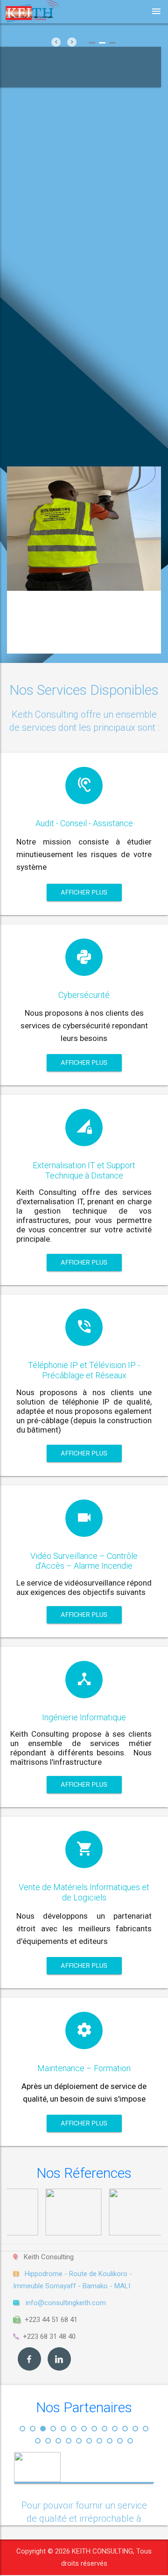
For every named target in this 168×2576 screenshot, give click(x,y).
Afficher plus (84, 892)
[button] (22, 2429)
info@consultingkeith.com (66, 2303)
